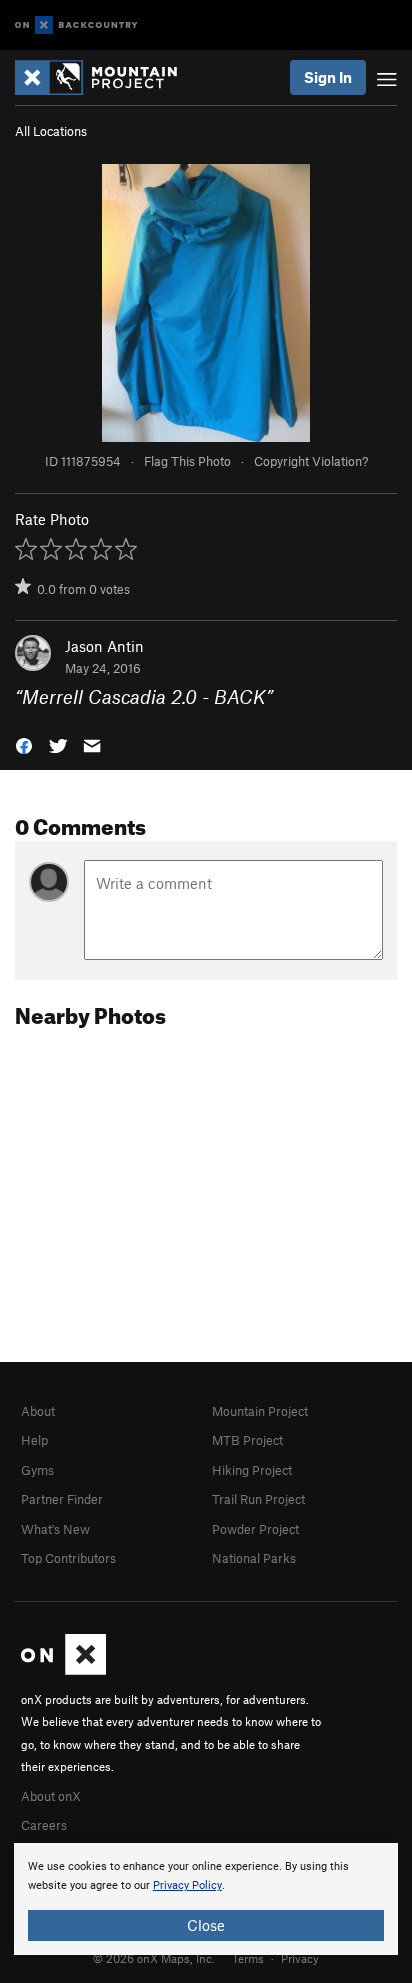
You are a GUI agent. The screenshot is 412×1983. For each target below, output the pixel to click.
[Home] (106, 77)
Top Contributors (68, 1558)
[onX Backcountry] (76, 25)
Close (206, 1925)
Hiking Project (252, 1470)
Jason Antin (104, 646)
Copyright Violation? (311, 461)
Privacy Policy (187, 1885)
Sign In (328, 77)
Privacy (300, 1958)
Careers (44, 1825)
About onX (51, 1796)
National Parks (254, 1558)
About (38, 1411)
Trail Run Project (258, 1499)
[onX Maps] (63, 1670)
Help (34, 1440)
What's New (55, 1529)
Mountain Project (260, 1411)
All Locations (51, 131)
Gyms (37, 1470)
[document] (206, 1899)
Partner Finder (62, 1499)
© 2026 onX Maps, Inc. (154, 1958)
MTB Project (247, 1440)
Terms (248, 1958)
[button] (24, 744)
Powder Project (255, 1529)
